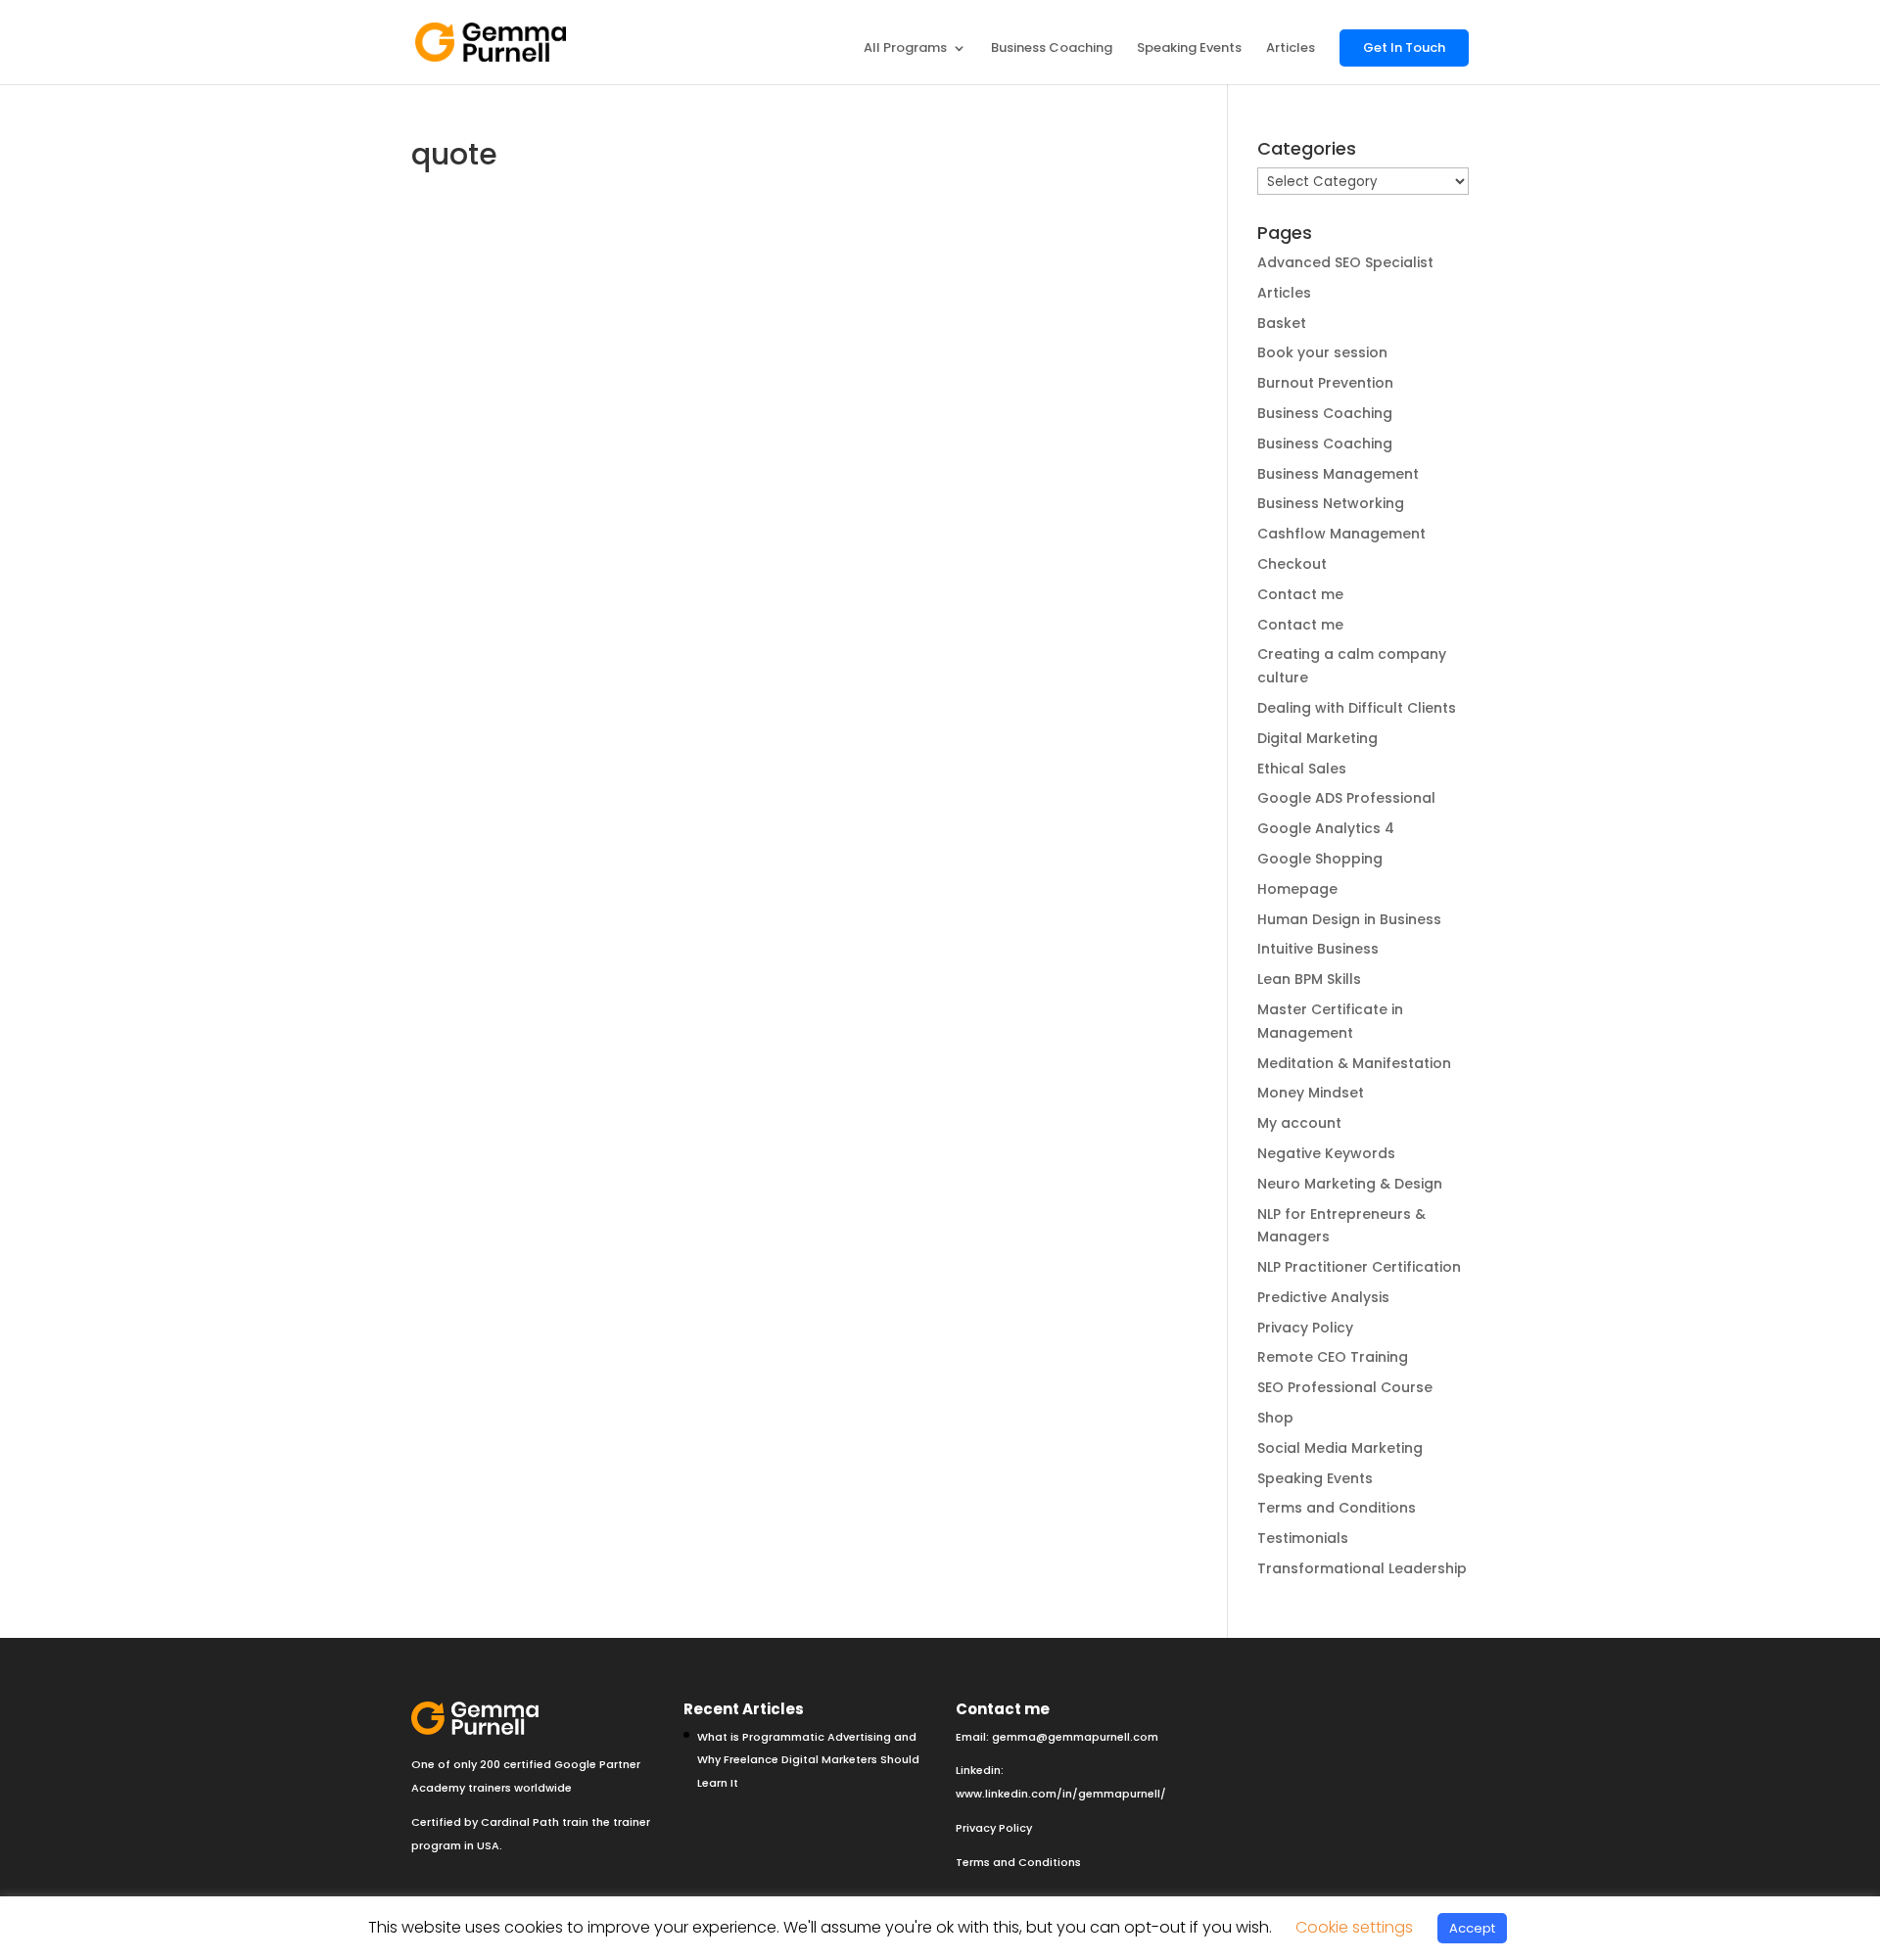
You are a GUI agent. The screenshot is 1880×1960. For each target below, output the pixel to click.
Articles (1291, 49)
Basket (1282, 323)
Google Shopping (1320, 859)
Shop (1275, 1418)
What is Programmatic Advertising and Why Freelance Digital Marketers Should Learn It (808, 1760)
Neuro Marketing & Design (1350, 1184)
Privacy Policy (1305, 1328)
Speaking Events (1189, 49)
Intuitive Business (1318, 949)
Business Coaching (1052, 49)
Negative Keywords (1326, 1153)
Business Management (1338, 474)
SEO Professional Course (1345, 1387)
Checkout (1292, 564)
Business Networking (1331, 503)
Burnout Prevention (1325, 383)
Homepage (1297, 889)
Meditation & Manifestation (1354, 1063)
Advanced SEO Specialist (1345, 262)
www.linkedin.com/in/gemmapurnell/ (1061, 1794)
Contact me (1300, 594)
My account (1299, 1123)
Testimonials (1303, 1538)
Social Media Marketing (1340, 1448)
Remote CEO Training (1333, 1357)
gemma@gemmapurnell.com (1075, 1737)
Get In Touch (1404, 47)
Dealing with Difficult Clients (1357, 708)
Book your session (1322, 352)
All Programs (905, 49)
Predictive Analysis (1323, 1297)
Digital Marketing (1317, 738)
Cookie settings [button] (1354, 1927)
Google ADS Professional (1346, 798)
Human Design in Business (1349, 919)
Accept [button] (1472, 1928)
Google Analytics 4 (1326, 828)
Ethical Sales (1302, 769)
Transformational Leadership (1362, 1568)
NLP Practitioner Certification (1359, 1267)
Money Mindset (1311, 1093)
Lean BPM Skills (1309, 979)
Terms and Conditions (1337, 1508)
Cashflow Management (1341, 534)
